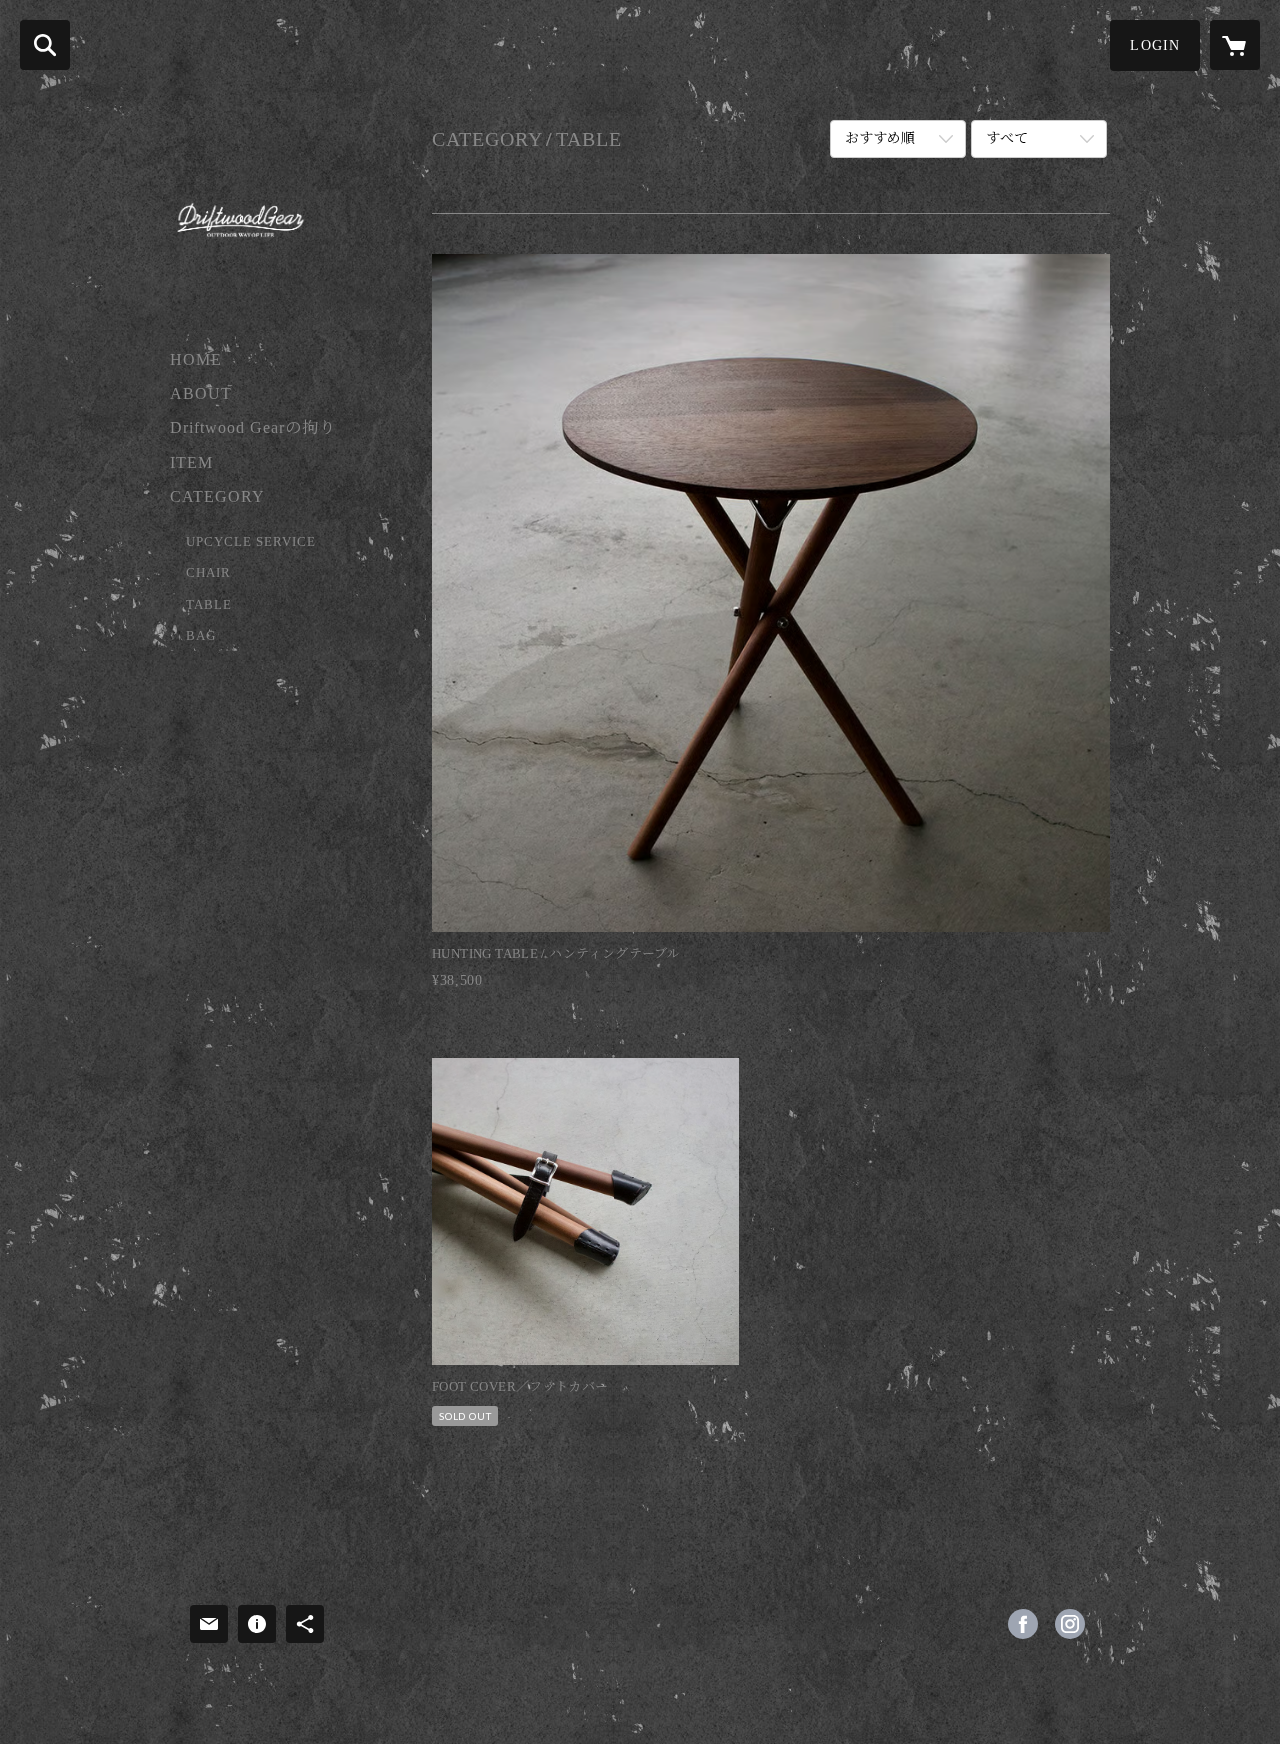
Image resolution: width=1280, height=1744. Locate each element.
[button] (1155, 45)
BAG (201, 635)
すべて (1007, 138)
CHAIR (208, 572)
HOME (196, 359)
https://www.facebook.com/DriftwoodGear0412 (1023, 1624)
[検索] (45, 45)
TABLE (209, 604)
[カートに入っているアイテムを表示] (1235, 45)
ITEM (191, 462)
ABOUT (201, 393)
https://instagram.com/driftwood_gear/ (1070, 1624)
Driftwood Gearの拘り (253, 427)
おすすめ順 (880, 138)
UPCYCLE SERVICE (251, 541)
